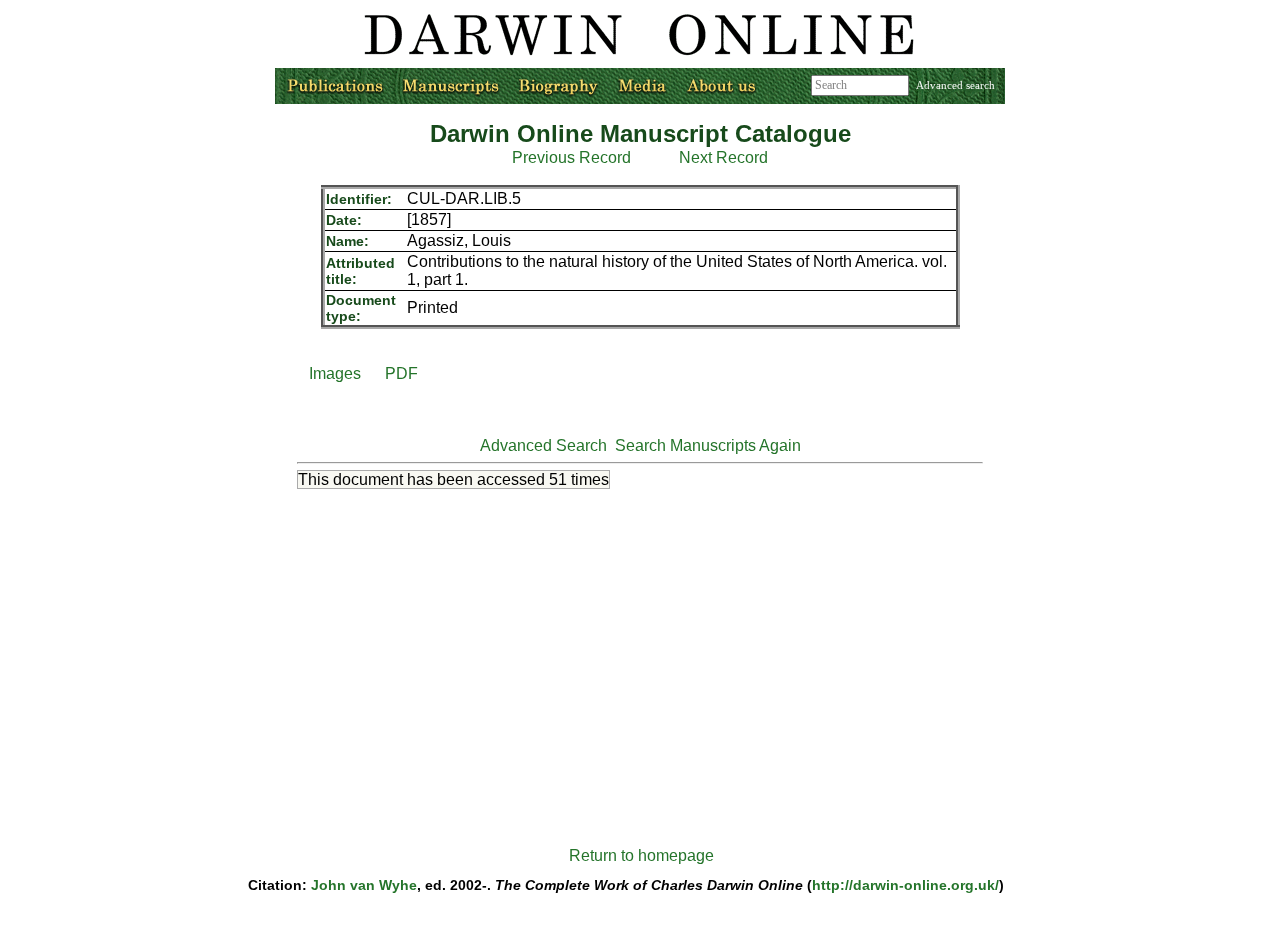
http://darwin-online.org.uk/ (905, 885)
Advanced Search (543, 445)
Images (335, 373)
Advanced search (955, 85)
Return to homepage (641, 855)
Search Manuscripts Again (708, 445)
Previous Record (571, 157)
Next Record (723, 157)
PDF (401, 373)
